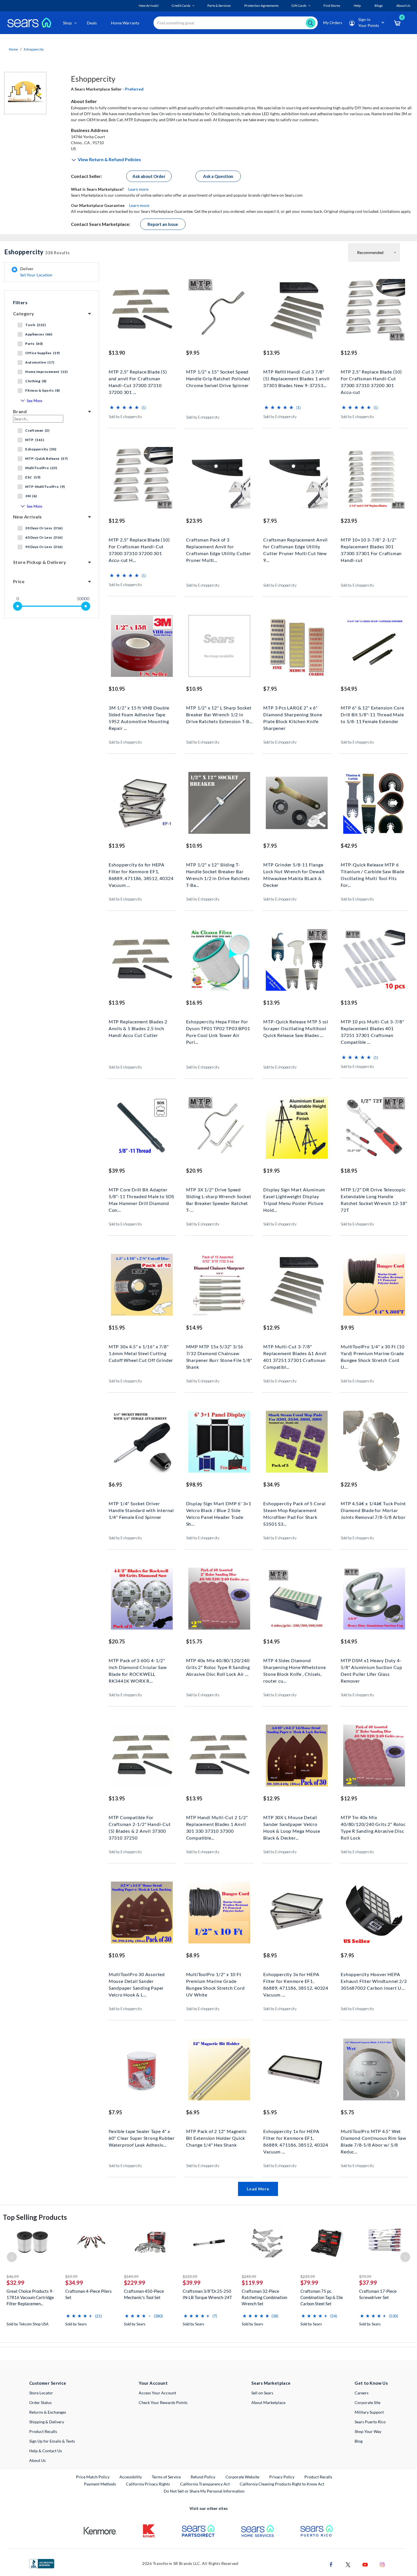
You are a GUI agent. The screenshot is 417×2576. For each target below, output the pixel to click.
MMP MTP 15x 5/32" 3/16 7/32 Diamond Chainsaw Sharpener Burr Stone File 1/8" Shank (219, 1353)
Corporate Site (367, 2402)
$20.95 (194, 1171)
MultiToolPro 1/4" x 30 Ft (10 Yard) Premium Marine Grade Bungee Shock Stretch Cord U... (372, 1353)
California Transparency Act (205, 2484)
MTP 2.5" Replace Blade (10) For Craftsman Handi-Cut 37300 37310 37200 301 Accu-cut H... (139, 546)
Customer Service (48, 2383)
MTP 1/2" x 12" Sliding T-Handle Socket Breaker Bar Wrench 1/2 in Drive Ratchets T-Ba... (218, 871)
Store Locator (41, 2393)
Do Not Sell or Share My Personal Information (204, 2491)
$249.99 (249, 2276)
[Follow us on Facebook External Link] (331, 2564)
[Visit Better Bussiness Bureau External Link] (42, 2563)
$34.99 (74, 2283)
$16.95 (194, 1003)
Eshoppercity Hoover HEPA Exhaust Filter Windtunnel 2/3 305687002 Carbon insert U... (374, 1980)
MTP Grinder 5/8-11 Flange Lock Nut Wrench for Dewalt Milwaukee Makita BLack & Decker (294, 871)
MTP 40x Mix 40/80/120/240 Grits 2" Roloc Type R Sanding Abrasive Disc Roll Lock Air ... (218, 1667)
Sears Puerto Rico (370, 2422)
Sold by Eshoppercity (125, 417)
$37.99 (368, 2283)
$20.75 (117, 1641)
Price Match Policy (93, 2477)
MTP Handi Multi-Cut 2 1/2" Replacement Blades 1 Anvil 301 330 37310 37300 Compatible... (217, 1824)
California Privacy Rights (148, 2484)
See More (34, 401)
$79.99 (309, 2283)
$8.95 (193, 1955)
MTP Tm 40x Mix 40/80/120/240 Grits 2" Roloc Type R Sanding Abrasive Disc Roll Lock (373, 1824)
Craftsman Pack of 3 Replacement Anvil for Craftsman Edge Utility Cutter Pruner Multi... (219, 546)
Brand (20, 411)
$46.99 (13, 2276)
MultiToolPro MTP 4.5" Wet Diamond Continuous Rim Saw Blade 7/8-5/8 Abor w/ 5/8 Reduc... (373, 2137)
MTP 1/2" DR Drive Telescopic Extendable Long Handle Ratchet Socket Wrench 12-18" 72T (374, 1196)
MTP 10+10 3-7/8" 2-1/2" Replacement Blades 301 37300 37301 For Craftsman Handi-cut (371, 546)
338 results (37, 252)
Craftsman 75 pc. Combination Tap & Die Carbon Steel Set (322, 2297)
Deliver (36, 272)
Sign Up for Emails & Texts (52, 2441)
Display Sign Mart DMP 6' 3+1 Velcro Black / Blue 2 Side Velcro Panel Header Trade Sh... (219, 1510)
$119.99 (252, 2283)
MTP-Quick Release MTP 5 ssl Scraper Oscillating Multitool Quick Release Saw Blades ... (296, 1028)
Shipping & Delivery (47, 2422)
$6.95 (115, 1485)
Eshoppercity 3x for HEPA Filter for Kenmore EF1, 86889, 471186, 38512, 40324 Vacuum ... (296, 1980)
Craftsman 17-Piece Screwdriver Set (378, 2294)
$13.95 (271, 353)
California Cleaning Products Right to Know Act (282, 2484)
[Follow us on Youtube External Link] (365, 2564)
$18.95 (349, 1171)
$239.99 (308, 2276)
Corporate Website (243, 2477)
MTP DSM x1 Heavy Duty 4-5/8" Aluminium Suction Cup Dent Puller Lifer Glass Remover (371, 1667)
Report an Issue (163, 224)
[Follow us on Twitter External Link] (348, 2564)
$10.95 (117, 689)
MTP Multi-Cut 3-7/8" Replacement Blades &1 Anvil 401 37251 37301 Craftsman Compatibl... (295, 1353)
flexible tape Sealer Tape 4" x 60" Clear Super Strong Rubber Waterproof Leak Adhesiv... (142, 2137)
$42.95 (349, 846)
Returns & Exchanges (48, 2412)
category (24, 313)
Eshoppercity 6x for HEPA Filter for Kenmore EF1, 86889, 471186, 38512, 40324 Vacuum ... (141, 871)
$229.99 (135, 2283)
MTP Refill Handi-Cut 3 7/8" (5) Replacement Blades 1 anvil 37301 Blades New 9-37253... (296, 378)
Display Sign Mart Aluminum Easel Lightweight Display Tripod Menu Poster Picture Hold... (294, 1196)
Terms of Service (166, 2477)
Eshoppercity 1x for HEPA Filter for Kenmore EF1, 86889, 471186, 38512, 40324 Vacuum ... (296, 2137)
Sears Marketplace (271, 2383)
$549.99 (131, 2276)
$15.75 (194, 1641)
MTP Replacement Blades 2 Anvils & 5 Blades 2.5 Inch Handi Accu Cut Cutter (138, 1028)
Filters (20, 302)
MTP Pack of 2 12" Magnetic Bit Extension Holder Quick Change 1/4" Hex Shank (217, 2137)
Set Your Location (36, 275)
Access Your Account (157, 2393)
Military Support (369, 2412)
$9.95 (193, 353)
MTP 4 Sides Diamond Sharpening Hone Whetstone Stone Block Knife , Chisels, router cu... (294, 1667)
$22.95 (349, 1485)
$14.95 (194, 1328)
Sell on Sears (262, 2393)
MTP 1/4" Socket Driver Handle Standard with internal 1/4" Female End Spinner (141, 1510)
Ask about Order (149, 176)
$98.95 (194, 1485)
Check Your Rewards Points (163, 2402)
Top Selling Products (35, 2217)
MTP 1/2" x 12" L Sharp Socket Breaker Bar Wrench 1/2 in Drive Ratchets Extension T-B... (219, 714)
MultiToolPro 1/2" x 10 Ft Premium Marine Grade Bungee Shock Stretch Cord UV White (215, 1980)
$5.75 (347, 2112)
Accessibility (131, 2477)
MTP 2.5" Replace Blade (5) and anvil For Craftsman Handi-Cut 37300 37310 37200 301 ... (138, 378)
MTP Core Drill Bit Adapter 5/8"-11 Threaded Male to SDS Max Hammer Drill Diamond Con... (141, 1196)
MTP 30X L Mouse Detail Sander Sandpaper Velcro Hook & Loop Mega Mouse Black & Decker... (292, 1824)
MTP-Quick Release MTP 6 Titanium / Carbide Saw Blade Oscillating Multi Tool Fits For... (372, 871)
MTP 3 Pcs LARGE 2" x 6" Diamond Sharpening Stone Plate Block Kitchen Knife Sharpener (293, 714)
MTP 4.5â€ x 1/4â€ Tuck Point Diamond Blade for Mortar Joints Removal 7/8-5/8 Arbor (373, 1510)
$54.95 (349, 689)
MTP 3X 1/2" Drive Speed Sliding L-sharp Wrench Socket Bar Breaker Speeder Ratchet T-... (219, 1196)
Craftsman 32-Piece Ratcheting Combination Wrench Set (264, 2297)
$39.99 (192, 2283)
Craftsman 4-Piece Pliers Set (89, 2294)
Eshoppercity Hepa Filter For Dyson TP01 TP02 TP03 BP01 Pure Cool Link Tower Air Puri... (218, 1028)
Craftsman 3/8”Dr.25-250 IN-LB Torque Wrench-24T (207, 2294)
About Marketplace (268, 2402)
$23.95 (194, 521)
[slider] (18, 606)
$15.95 (117, 1328)
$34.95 (271, 1485)
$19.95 (271, 1171)
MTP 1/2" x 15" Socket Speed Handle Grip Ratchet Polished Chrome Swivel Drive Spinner (218, 378)
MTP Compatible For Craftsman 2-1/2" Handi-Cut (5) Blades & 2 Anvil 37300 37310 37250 (140, 1824)
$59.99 (71, 2276)
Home (13, 49)
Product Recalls (43, 2431)
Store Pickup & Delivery (40, 562)
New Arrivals (28, 517)
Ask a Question (218, 176)
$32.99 (15, 2283)
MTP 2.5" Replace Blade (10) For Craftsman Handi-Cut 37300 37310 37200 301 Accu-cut (371, 378)
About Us (37, 2460)
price (19, 581)
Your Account (153, 2383)
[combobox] (236, 23)
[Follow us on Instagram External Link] (382, 2564)
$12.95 (349, 353)
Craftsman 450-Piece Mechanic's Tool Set (144, 2294)
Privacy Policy (282, 2477)
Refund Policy (203, 2477)
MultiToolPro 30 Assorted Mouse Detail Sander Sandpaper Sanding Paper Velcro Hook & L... (137, 1980)
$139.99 (190, 2276)
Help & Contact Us (46, 2451)
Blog (359, 2441)
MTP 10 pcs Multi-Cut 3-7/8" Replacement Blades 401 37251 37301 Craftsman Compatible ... (372, 1028)
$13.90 (117, 353)
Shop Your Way (368, 2431)
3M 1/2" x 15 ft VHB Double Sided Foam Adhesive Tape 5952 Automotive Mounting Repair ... (139, 714)
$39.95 (117, 1171)
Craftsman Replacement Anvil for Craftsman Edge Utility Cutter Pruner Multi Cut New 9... (295, 546)
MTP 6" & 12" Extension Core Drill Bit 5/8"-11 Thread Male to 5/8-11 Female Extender (372, 714)
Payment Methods (100, 2484)
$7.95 (270, 521)
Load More (258, 2189)
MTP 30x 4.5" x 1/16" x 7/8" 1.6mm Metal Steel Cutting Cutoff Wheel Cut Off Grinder (141, 1353)
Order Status (40, 2402)
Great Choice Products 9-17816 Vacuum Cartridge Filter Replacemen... (30, 2297)
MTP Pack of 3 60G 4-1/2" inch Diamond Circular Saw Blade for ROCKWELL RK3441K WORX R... (138, 1667)
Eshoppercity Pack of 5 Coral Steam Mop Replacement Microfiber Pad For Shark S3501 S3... (294, 1510)
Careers (362, 2393)
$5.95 (270, 2112)
